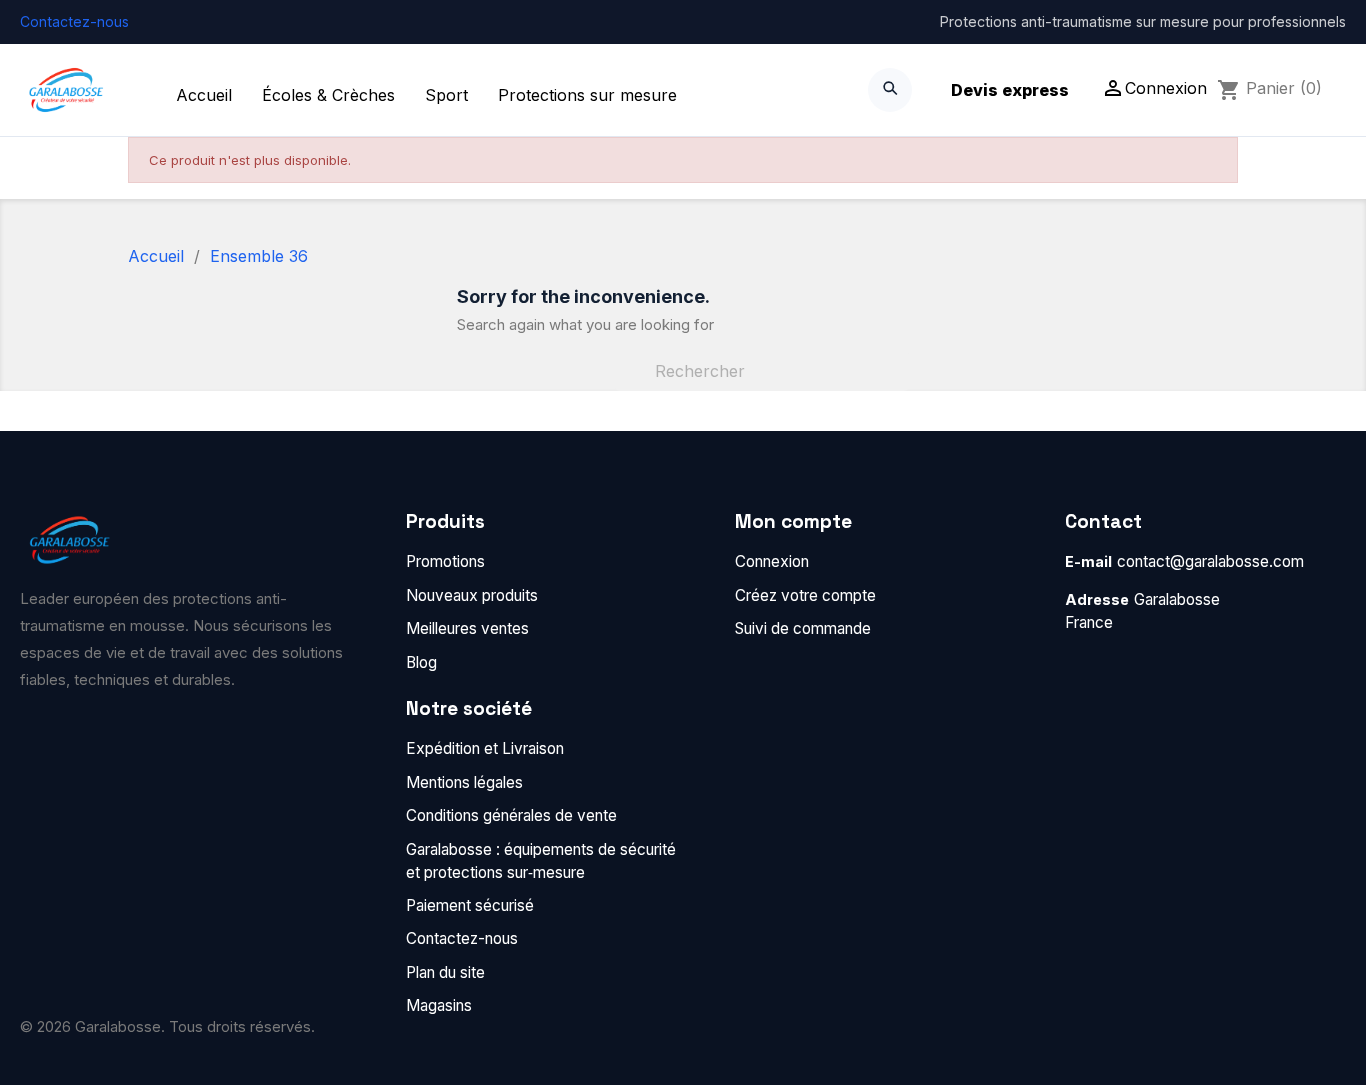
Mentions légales (464, 782)
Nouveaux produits (472, 595)
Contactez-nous (74, 21)
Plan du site (445, 972)
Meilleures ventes (467, 628)
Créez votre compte (805, 595)
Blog (421, 662)
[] (901, 385)
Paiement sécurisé (470, 905)
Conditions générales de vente (511, 815)
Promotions (445, 561)
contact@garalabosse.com (1210, 561)
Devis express (1010, 90)
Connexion (772, 561)
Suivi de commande (803, 628)
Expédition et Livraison (485, 748)
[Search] (890, 90)
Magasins (439, 1005)
